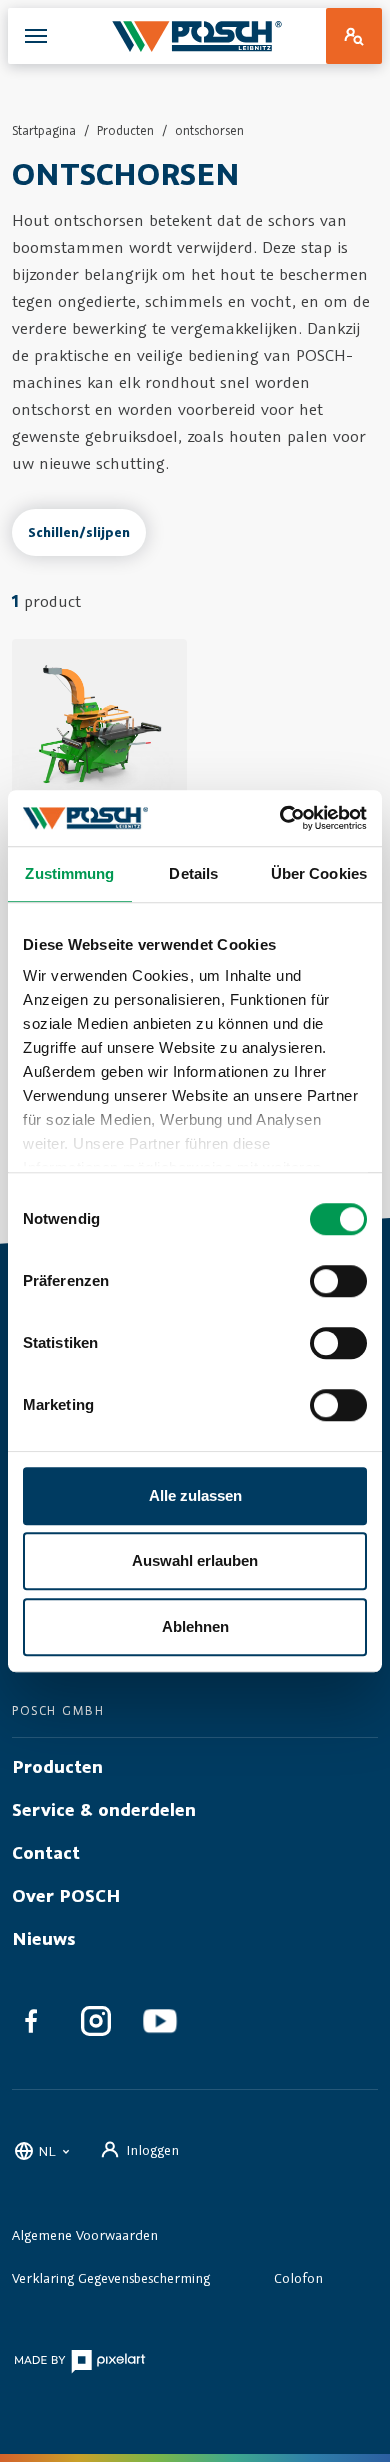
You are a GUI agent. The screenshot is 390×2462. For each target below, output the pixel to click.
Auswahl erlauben (195, 1560)
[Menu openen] (36, 36)
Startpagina (44, 130)
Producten (125, 130)
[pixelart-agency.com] (79, 2360)
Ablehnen (195, 1626)
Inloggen (152, 2150)
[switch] (338, 1281)
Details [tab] (193, 873)
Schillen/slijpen (79, 532)
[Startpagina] (197, 36)
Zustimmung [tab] (69, 873)
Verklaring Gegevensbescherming (111, 2278)
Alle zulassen (195, 1495)
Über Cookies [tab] (319, 873)
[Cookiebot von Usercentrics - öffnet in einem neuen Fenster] (280, 818)
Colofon (298, 2278)
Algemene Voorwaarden (85, 2235)
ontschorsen (209, 130)
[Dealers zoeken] (354, 36)
